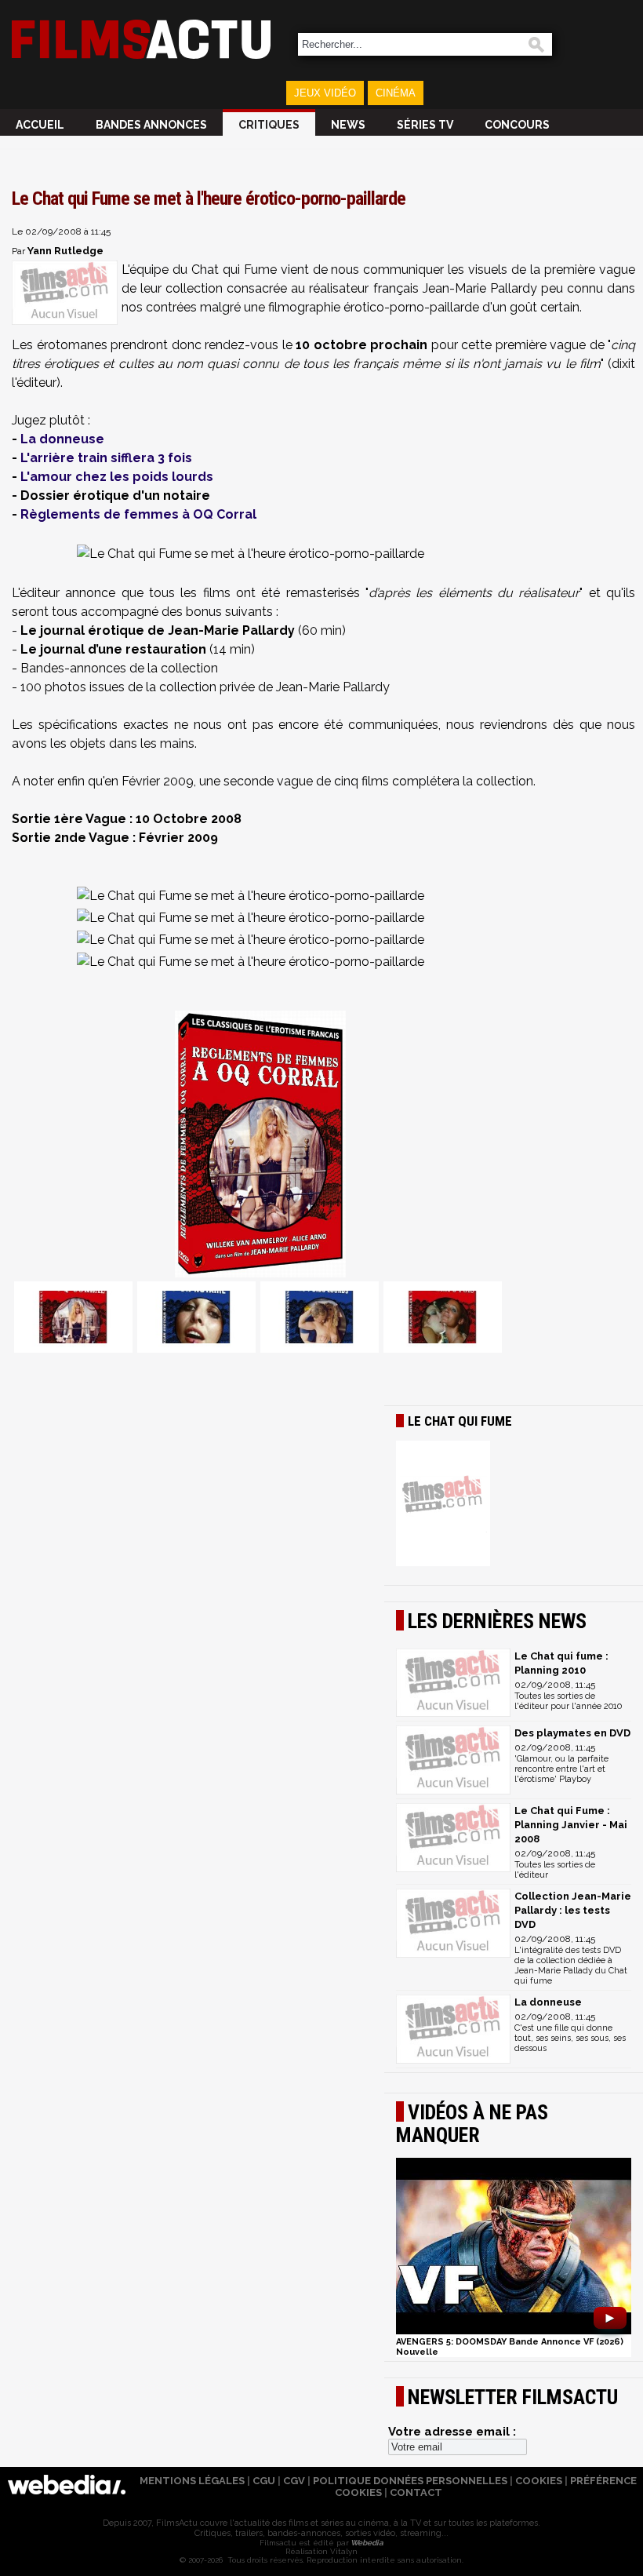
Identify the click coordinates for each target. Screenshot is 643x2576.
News (348, 125)
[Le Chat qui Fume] (514, 1505)
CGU (264, 2481)
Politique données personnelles (410, 2481)
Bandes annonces (151, 125)
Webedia (366, 2543)
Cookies (539, 2481)
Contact (416, 2492)
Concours (517, 125)
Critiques (269, 125)
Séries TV (425, 125)
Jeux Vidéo (325, 93)
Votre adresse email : (452, 2432)
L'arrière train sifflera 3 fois (106, 458)
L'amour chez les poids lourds (117, 477)
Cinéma (396, 93)
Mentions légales (192, 2481)
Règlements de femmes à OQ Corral (138, 514)
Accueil (40, 125)
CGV (294, 2481)
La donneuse (62, 439)
